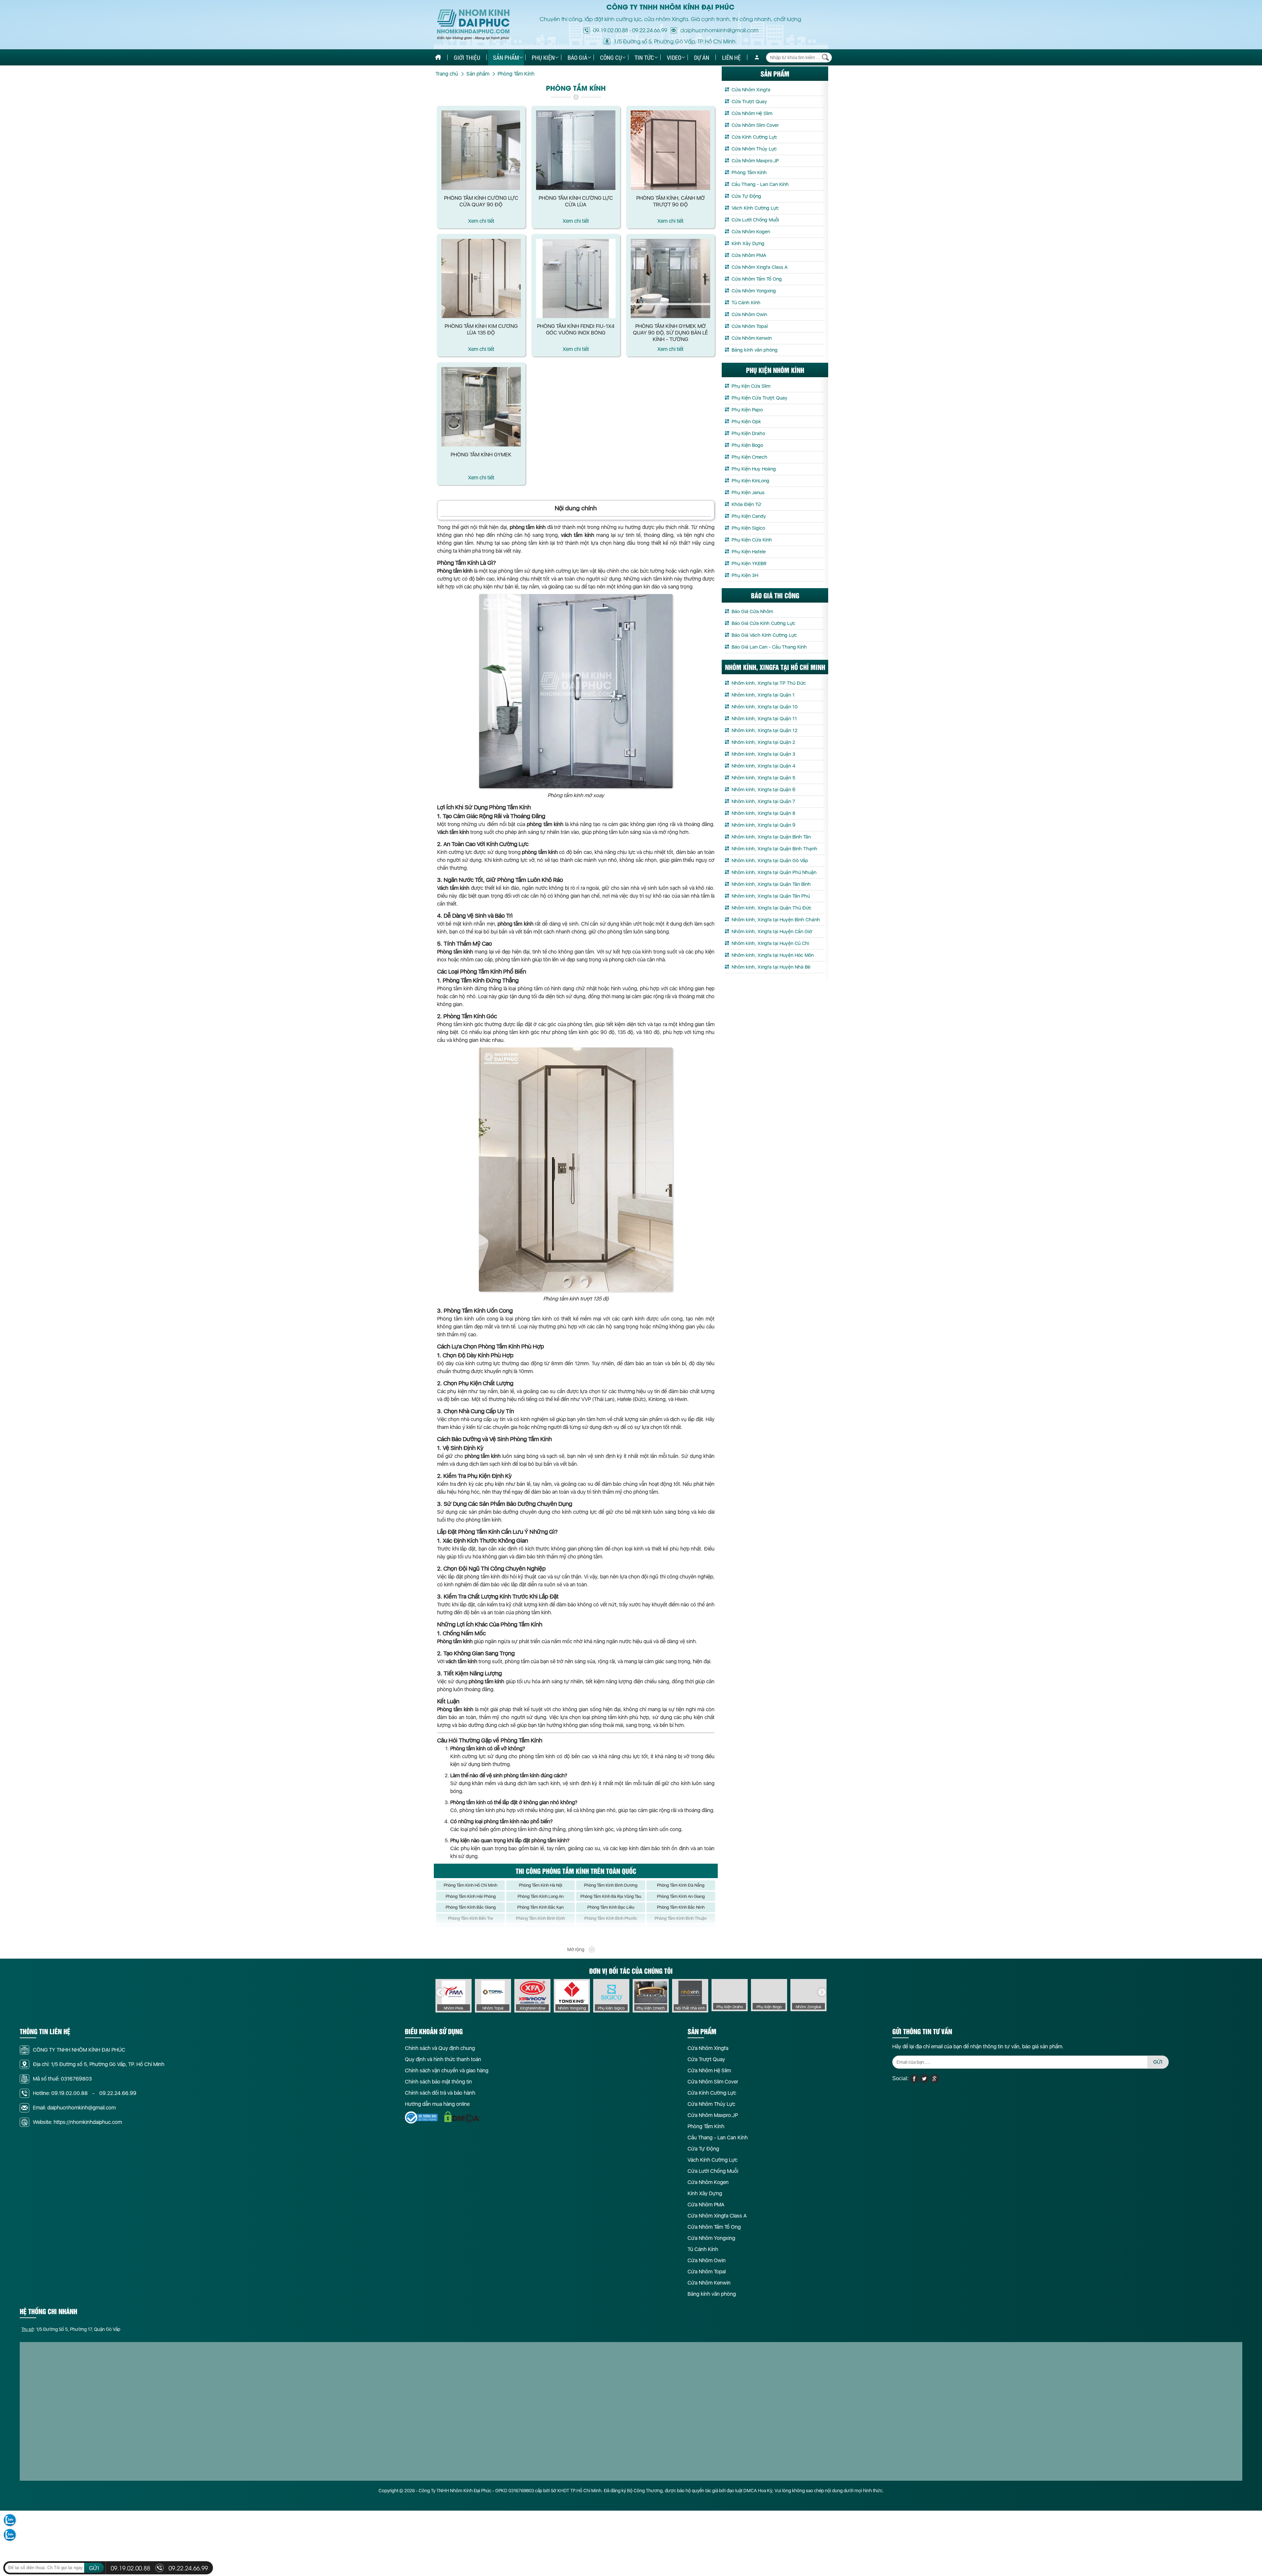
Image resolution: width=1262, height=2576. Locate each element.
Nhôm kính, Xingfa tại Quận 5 (763, 778)
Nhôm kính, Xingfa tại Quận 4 (763, 766)
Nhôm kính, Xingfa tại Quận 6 (763, 790)
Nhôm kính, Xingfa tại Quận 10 (765, 707)
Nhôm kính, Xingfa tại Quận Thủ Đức (771, 908)
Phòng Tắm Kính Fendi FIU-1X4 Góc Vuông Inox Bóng (576, 329)
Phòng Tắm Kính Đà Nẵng (681, 1885)
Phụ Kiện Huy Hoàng (754, 469)
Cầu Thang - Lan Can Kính (760, 184)
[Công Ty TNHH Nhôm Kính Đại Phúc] (473, 25)
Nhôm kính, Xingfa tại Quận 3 (763, 754)
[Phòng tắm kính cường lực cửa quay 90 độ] (481, 150)
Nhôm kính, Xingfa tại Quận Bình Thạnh (774, 849)
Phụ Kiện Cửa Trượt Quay (760, 398)
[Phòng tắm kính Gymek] (481, 407)
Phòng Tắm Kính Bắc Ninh (681, 1907)
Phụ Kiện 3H (745, 575)
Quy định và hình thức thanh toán (443, 2059)
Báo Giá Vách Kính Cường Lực (764, 635)
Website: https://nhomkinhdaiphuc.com (77, 2122)
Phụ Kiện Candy (749, 516)
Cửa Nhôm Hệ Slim (752, 113)
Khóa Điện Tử (746, 504)
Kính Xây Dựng (748, 243)
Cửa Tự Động (746, 196)
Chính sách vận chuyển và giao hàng (447, 2070)
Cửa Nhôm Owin (749, 314)
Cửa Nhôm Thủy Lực (754, 149)
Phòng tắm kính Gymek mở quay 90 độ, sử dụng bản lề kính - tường (670, 333)
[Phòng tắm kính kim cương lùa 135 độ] (481, 279)
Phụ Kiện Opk (746, 422)
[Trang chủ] (438, 57)
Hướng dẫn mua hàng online (437, 2104)
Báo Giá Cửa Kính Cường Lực (763, 623)
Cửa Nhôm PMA (749, 255)
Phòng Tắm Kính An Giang (681, 1896)
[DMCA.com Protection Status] (462, 2117)
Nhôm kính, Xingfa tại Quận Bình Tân (771, 837)
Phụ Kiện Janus (748, 493)
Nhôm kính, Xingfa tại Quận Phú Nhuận (774, 872)
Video (674, 57)
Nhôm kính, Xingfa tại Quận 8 (763, 813)
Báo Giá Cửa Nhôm (752, 611)
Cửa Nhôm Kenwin (752, 338)
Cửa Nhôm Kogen (751, 232)
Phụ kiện (543, 57)
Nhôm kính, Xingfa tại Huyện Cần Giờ (772, 931)
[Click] (440, 1992)
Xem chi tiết (481, 221)
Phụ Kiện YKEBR (749, 563)
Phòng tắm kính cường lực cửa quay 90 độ (481, 201)
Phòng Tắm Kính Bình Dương (611, 1885)
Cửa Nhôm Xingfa (751, 90)
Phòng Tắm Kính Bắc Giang (471, 1907)
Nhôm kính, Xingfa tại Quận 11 (764, 719)
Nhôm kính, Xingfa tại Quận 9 (763, 825)
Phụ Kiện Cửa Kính (752, 540)
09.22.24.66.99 (650, 30)
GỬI (1158, 2062)
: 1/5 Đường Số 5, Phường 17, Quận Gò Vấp (71, 2329)
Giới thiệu (467, 57)
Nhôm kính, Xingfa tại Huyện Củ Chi (770, 943)
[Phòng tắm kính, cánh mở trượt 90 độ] (671, 150)
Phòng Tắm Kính (749, 172)
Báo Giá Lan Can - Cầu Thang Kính (769, 647)
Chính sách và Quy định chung (440, 2048)
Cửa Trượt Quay (749, 102)
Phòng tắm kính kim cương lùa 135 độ (481, 329)
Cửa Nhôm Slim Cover (755, 125)
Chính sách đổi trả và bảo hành (440, 2093)
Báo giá (577, 57)
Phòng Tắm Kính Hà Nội (541, 1885)
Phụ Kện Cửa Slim (751, 386)
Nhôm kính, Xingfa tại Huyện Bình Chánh (776, 920)
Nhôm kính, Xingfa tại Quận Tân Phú (771, 896)
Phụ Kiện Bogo (747, 445)
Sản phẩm (506, 57)
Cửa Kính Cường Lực (754, 137)
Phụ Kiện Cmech (749, 457)
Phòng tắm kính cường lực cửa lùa (576, 201)
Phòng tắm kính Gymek (481, 455)
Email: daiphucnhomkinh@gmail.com (74, 2108)
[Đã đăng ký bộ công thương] (421, 2117)
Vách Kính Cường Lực (755, 208)
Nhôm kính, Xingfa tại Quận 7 (763, 801)
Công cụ (611, 57)
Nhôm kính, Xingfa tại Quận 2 (763, 742)
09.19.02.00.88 (611, 30)
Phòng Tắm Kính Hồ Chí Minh (470, 1885)
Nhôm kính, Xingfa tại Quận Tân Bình (771, 884)
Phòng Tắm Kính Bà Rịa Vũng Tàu (611, 1896)
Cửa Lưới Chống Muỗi (755, 220)
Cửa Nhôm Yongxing (754, 291)
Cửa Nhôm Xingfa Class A (760, 267)
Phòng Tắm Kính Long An (541, 1896)
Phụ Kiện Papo (747, 410)
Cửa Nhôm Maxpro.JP (755, 161)
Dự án (702, 57)
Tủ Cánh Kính (746, 303)
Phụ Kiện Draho (748, 433)
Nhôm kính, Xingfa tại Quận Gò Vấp (770, 861)
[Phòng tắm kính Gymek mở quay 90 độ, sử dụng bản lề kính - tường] (671, 279)
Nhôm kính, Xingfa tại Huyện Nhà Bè (771, 967)
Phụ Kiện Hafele (749, 552)
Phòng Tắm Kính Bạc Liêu (611, 1907)
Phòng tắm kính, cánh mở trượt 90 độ (670, 201)
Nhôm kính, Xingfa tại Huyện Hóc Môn (773, 955)
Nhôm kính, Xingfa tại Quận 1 (763, 695)
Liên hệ (731, 57)
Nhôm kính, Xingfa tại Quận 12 (764, 730)
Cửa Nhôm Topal (750, 326)
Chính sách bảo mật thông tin (438, 2082)
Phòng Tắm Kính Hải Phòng (471, 1896)
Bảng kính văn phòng (755, 350)
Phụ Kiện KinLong (750, 481)
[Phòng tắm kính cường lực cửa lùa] (576, 150)
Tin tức (644, 57)
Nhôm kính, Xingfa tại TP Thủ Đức (769, 683)
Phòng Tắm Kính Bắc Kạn (540, 1907)
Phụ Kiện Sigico (748, 528)
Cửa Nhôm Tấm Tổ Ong (757, 279)
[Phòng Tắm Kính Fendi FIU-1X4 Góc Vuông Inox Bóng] (576, 279)
